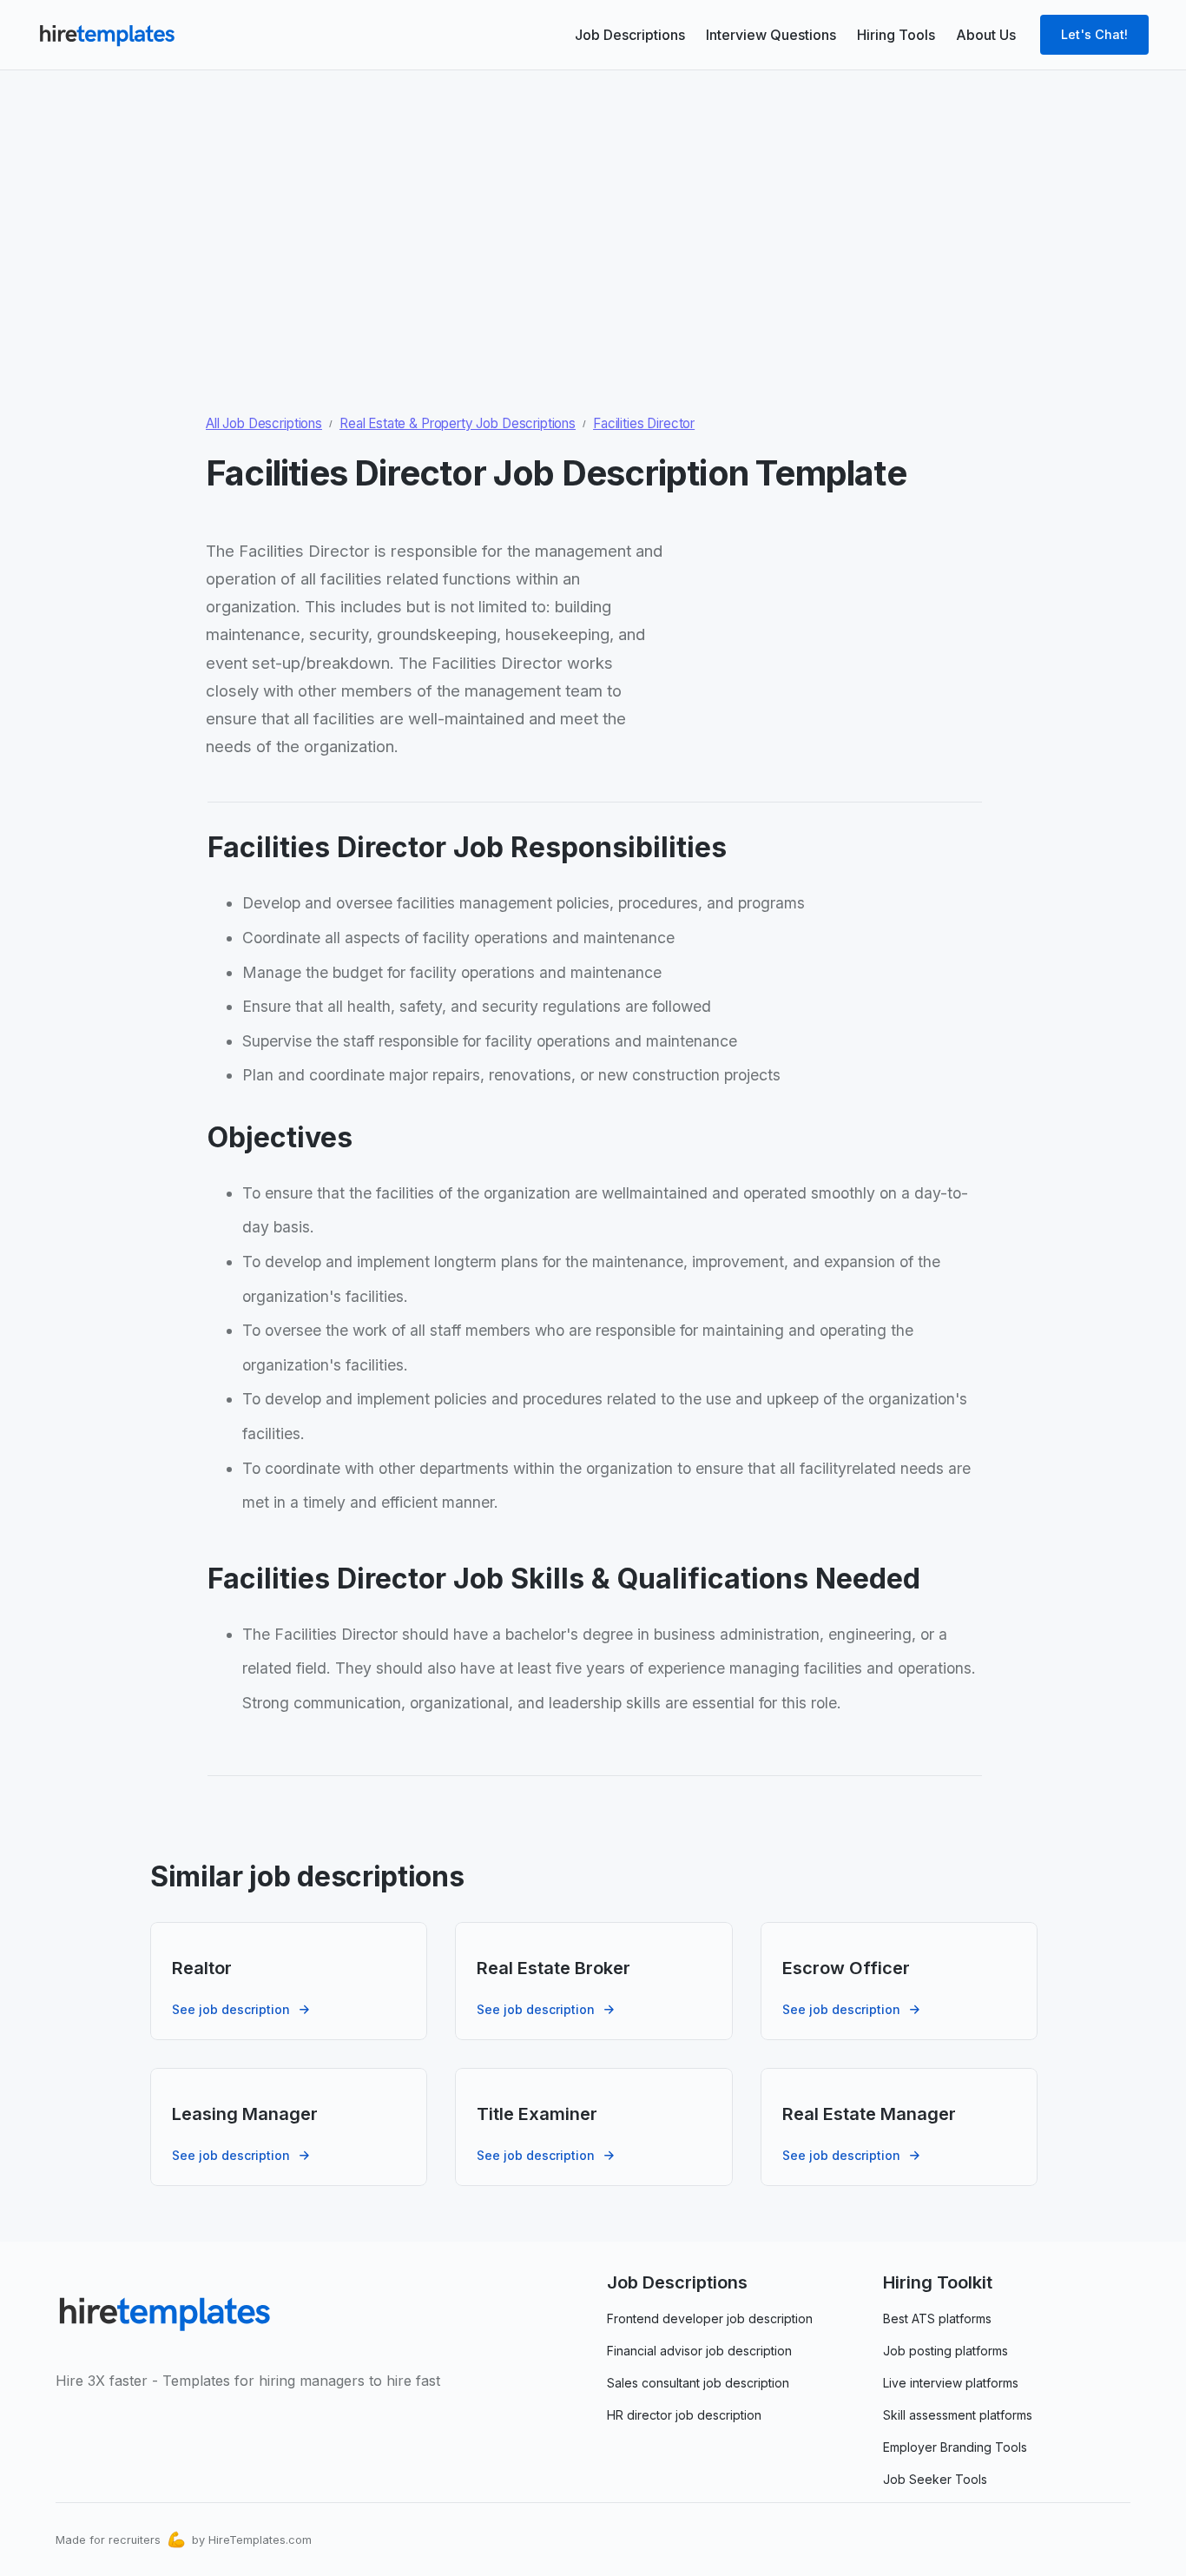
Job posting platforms (946, 2351)
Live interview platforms (951, 2383)
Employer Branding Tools (955, 2447)
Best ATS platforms (937, 2318)
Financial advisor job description (699, 2351)
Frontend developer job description (710, 2318)
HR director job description (684, 2415)
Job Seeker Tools (935, 2479)
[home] (107, 35)
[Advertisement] (593, 201)
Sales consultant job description (698, 2383)
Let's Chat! (1094, 34)
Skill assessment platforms (958, 2415)
